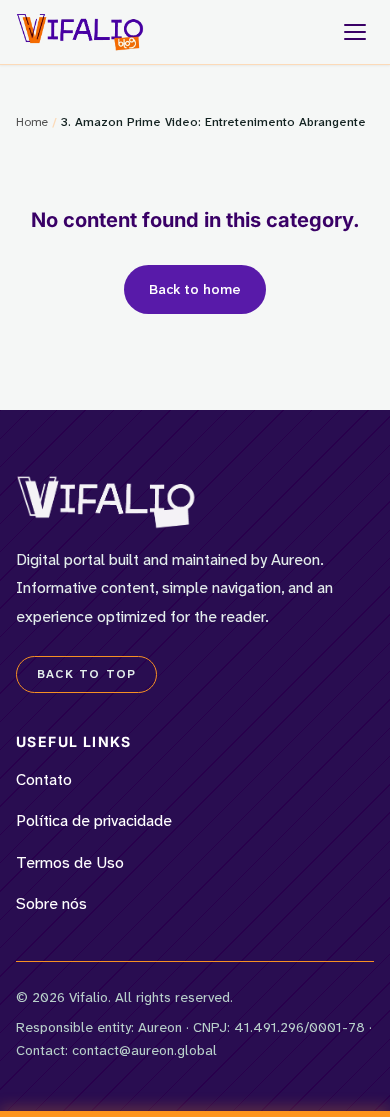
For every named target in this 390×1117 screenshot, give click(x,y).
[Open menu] (355, 32)
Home (32, 122)
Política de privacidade (94, 820)
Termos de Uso (70, 862)
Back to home (195, 289)
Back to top (86, 674)
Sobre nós (51, 903)
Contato (44, 779)
